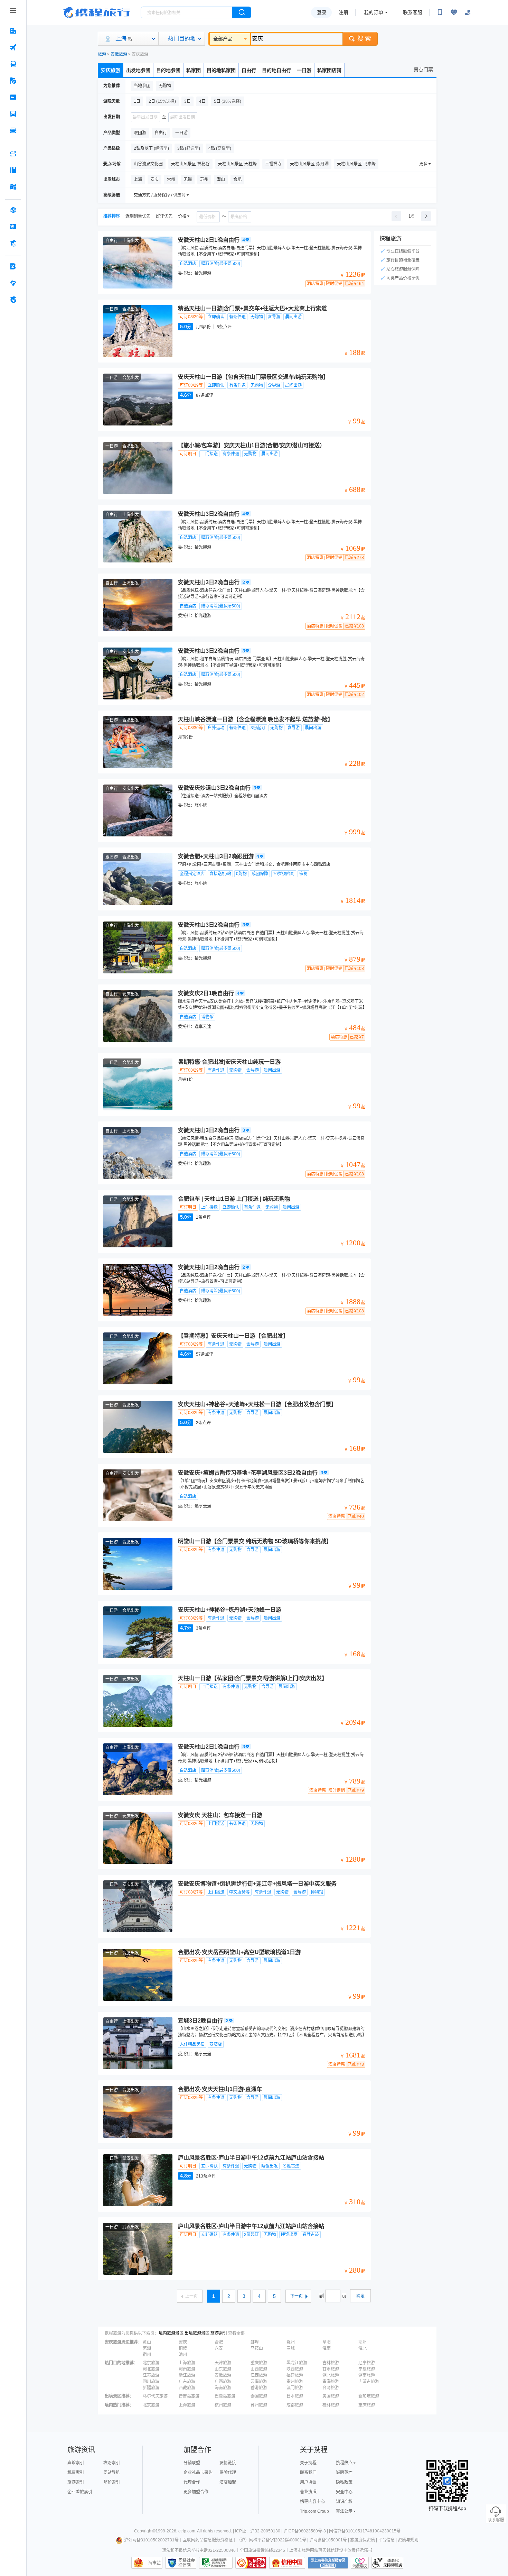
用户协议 (308, 2482)
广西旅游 (223, 2382)
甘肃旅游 (331, 2369)
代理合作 (192, 2482)
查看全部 (236, 2333)
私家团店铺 (329, 70)
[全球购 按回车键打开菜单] (13, 210)
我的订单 (374, 12)
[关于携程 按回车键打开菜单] (13, 300)
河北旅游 (151, 2369)
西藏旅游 (187, 2388)
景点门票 (423, 70)
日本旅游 (295, 2396)
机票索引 (76, 2473)
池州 (183, 2355)
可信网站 (251, 2563)
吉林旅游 (331, 2363)
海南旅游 (223, 2388)
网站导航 (112, 2473)
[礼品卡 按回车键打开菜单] (13, 227)
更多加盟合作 (196, 2492)
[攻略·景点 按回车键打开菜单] (13, 170)
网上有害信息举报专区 (328, 2563)
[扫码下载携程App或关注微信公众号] (440, 12)
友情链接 (228, 2463)
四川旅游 (151, 2382)
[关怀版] (468, 12)
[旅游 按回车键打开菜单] (13, 81)
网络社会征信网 (187, 2563)
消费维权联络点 (360, 2563)
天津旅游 (223, 2363)
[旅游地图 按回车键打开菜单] (13, 187)
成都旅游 (295, 2405)
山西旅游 (259, 2369)
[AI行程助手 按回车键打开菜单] (13, 154)
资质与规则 (408, 2540)
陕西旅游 (295, 2369)
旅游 (102, 54)
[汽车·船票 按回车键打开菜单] (13, 114)
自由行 (249, 70)
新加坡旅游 (369, 2396)
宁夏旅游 (367, 2369)
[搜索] (242, 12)
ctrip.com (187, 2531)
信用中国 (287, 2563)
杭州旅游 (223, 2405)
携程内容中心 (312, 2502)
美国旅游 (331, 2396)
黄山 (147, 2342)
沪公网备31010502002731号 (151, 2540)
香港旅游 (259, 2388)
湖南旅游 (367, 2375)
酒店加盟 (228, 2482)
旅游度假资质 (363, 2540)
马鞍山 (257, 2348)
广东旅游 (187, 2382)
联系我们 (308, 2473)
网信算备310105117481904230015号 (365, 2531)
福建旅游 (295, 2375)
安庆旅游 (111, 70)
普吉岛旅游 (189, 2396)
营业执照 (308, 2492)
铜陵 (183, 2348)
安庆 (183, 2342)
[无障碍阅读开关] (454, 12)
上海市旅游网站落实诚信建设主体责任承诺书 (331, 2550)
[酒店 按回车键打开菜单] (13, 31)
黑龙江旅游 (297, 2363)
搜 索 (364, 39)
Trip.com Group (314, 2511)
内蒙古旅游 (369, 2382)
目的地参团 (168, 70)
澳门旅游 (295, 2388)
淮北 (363, 2348)
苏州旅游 (259, 2405)
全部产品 (223, 39)
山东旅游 (223, 2369)
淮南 (327, 2348)
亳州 (363, 2342)
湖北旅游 (331, 2375)
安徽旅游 (119, 54)
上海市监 (152, 2563)
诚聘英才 (344, 2473)
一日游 (304, 70)
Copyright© (145, 2531)
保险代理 (228, 2473)
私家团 (194, 70)
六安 (219, 2348)
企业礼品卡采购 (198, 2473)
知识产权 (344, 2502)
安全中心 (344, 2492)
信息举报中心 (216, 2563)
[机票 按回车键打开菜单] (13, 47)
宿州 (147, 2355)
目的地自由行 (276, 70)
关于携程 (308, 2463)
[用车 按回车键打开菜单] (13, 130)
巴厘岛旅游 (225, 2396)
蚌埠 (255, 2342)
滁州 (291, 2342)
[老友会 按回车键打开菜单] (13, 283)
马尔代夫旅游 (155, 2396)
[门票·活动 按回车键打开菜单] (13, 97)
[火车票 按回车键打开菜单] (13, 64)
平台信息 (386, 2540)
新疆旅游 (151, 2388)
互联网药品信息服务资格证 (208, 2540)
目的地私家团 (221, 70)
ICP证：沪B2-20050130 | (259, 2531)
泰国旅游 (259, 2396)
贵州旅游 (295, 2382)
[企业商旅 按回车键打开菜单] (13, 266)
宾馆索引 (76, 2463)
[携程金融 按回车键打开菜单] (13, 243)
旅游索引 (219, 2333)
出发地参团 (138, 70)
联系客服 (413, 12)
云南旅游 (259, 2382)
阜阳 (327, 2342)
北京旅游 (151, 2363)
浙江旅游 (187, 2375)
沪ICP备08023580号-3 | (306, 2531)
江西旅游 (259, 2375)
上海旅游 (187, 2363)
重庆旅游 (259, 2363)
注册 (344, 12)
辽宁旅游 (367, 2363)
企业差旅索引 (80, 2492)
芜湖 (147, 2348)
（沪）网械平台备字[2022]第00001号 (271, 2540)
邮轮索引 (112, 2482)
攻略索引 (112, 2463)
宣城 (291, 2348)
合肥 (219, 2342)
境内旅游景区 (171, 2333)
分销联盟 (192, 2463)
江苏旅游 (151, 2375)
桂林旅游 (331, 2405)
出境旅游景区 (197, 2333)
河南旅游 (187, 2369)
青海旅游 (331, 2382)
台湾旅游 (331, 2388)
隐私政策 (344, 2482)
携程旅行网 (97, 12)
